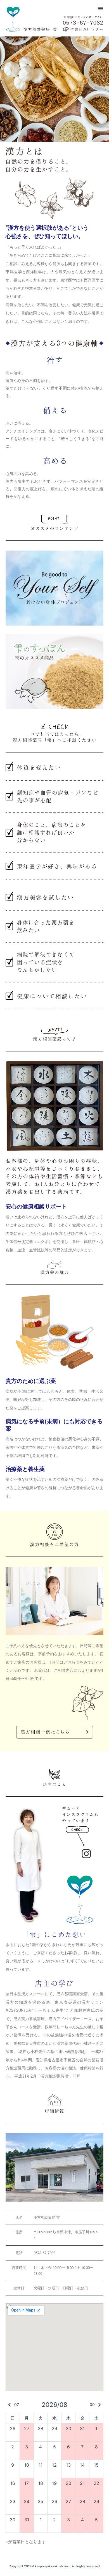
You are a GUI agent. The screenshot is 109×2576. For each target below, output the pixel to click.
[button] (101, 8)
